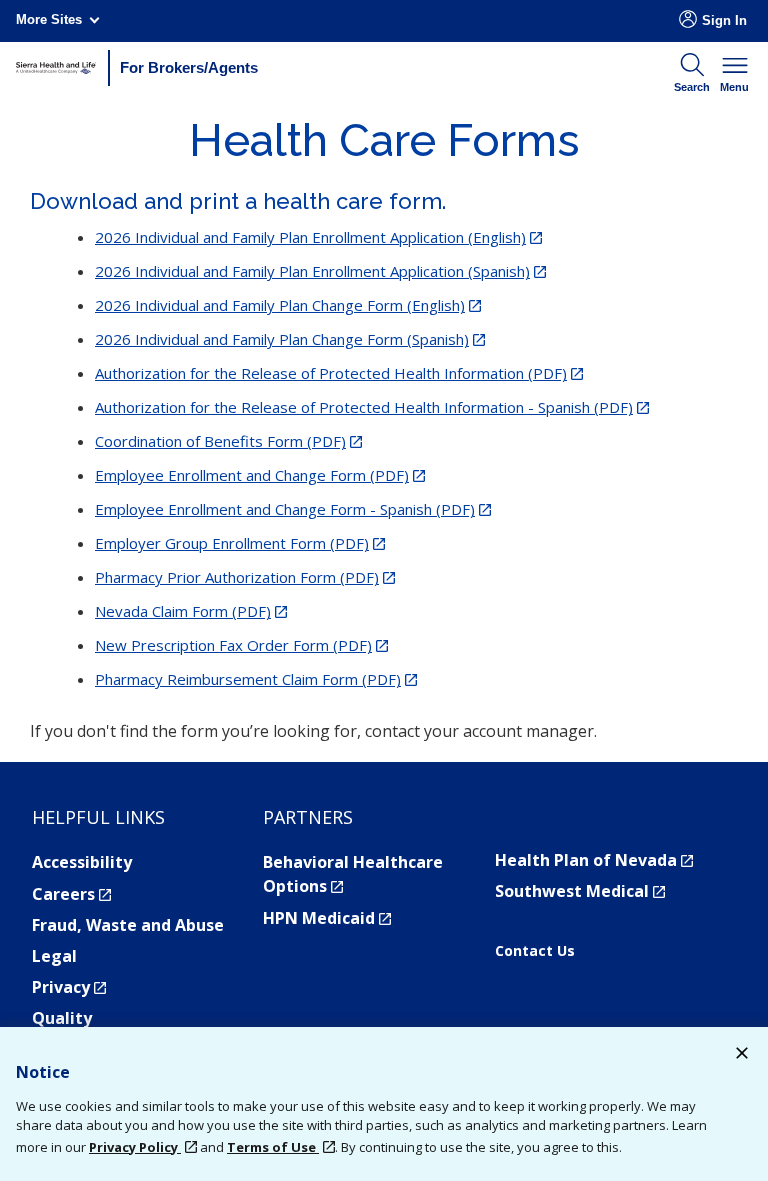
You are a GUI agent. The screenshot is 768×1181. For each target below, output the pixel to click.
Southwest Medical (580, 891)
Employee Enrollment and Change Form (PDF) (260, 475)
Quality (62, 1018)
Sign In (724, 20)
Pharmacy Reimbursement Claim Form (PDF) (256, 679)
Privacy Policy (135, 1147)
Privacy (69, 987)
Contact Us (535, 951)
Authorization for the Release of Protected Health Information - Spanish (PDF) (372, 407)
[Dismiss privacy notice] (742, 1055)
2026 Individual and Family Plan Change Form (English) (288, 305)
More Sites (49, 19)
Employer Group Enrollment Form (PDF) (240, 543)
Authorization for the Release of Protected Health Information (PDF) (339, 373)
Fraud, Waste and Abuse (128, 925)
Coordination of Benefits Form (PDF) (228, 441)
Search (692, 87)
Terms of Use (273, 1147)
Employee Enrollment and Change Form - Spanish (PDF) (293, 509)
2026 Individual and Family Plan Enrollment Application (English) (318, 237)
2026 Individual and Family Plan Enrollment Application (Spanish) (320, 271)
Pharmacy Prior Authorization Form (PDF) (245, 577)
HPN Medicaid (327, 918)
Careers (71, 894)
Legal (54, 956)
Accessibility (82, 862)
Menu (734, 87)
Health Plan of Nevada (594, 860)
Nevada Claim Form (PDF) (191, 611)
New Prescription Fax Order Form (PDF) (241, 645)
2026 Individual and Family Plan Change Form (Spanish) (290, 339)
